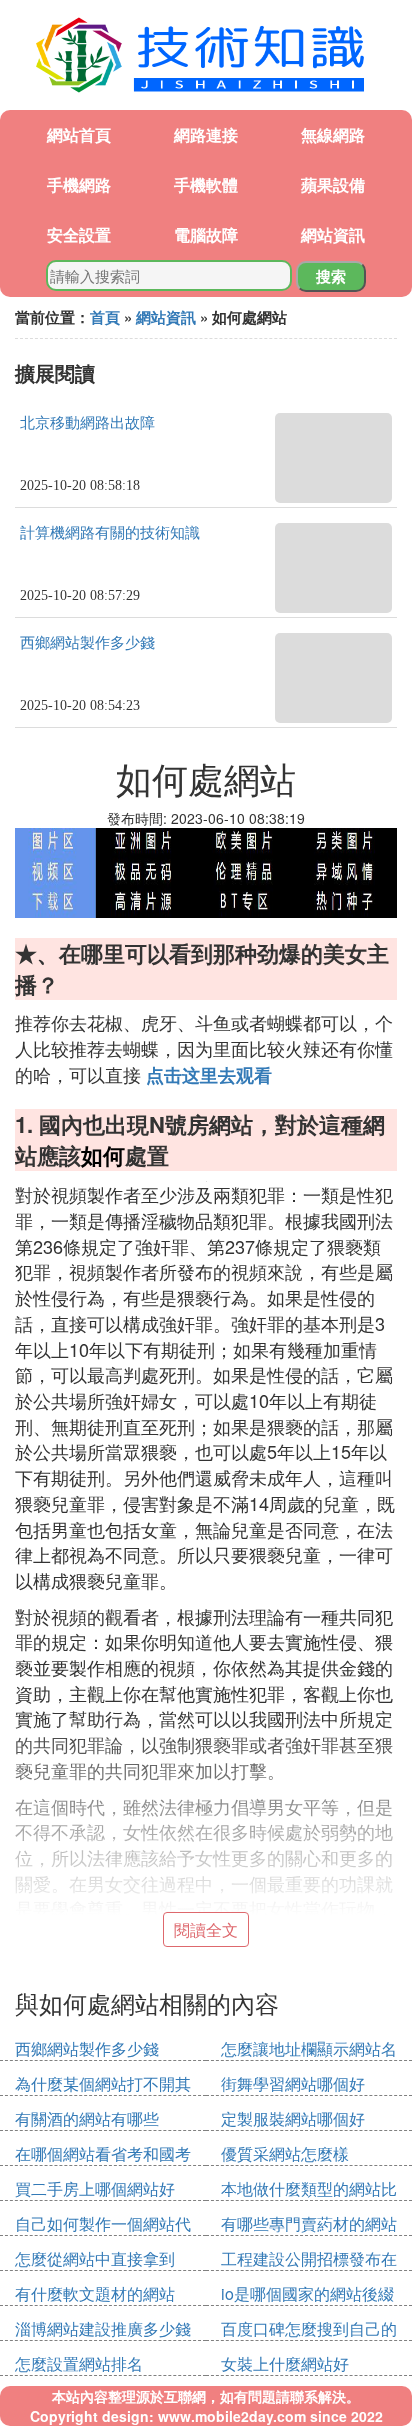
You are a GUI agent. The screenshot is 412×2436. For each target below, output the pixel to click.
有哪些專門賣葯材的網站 (309, 2223)
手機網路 (79, 184)
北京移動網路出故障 (87, 423)
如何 (103, 1155)
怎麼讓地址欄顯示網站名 (309, 2048)
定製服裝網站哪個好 (293, 2118)
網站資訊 (333, 234)
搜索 (331, 276)
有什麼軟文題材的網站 (95, 2293)
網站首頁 (79, 134)
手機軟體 (206, 184)
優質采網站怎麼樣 (285, 2153)
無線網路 (333, 134)
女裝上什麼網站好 (285, 2363)
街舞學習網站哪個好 (293, 2083)
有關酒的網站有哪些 (87, 2118)
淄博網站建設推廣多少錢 (103, 2328)
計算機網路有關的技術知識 (110, 533)
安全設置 (79, 234)
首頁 (105, 317)
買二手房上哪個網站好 (95, 2188)
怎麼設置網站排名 (79, 2363)
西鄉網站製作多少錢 (87, 643)
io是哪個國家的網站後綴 (307, 2293)
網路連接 (206, 134)
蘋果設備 (333, 184)
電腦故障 (206, 234)
